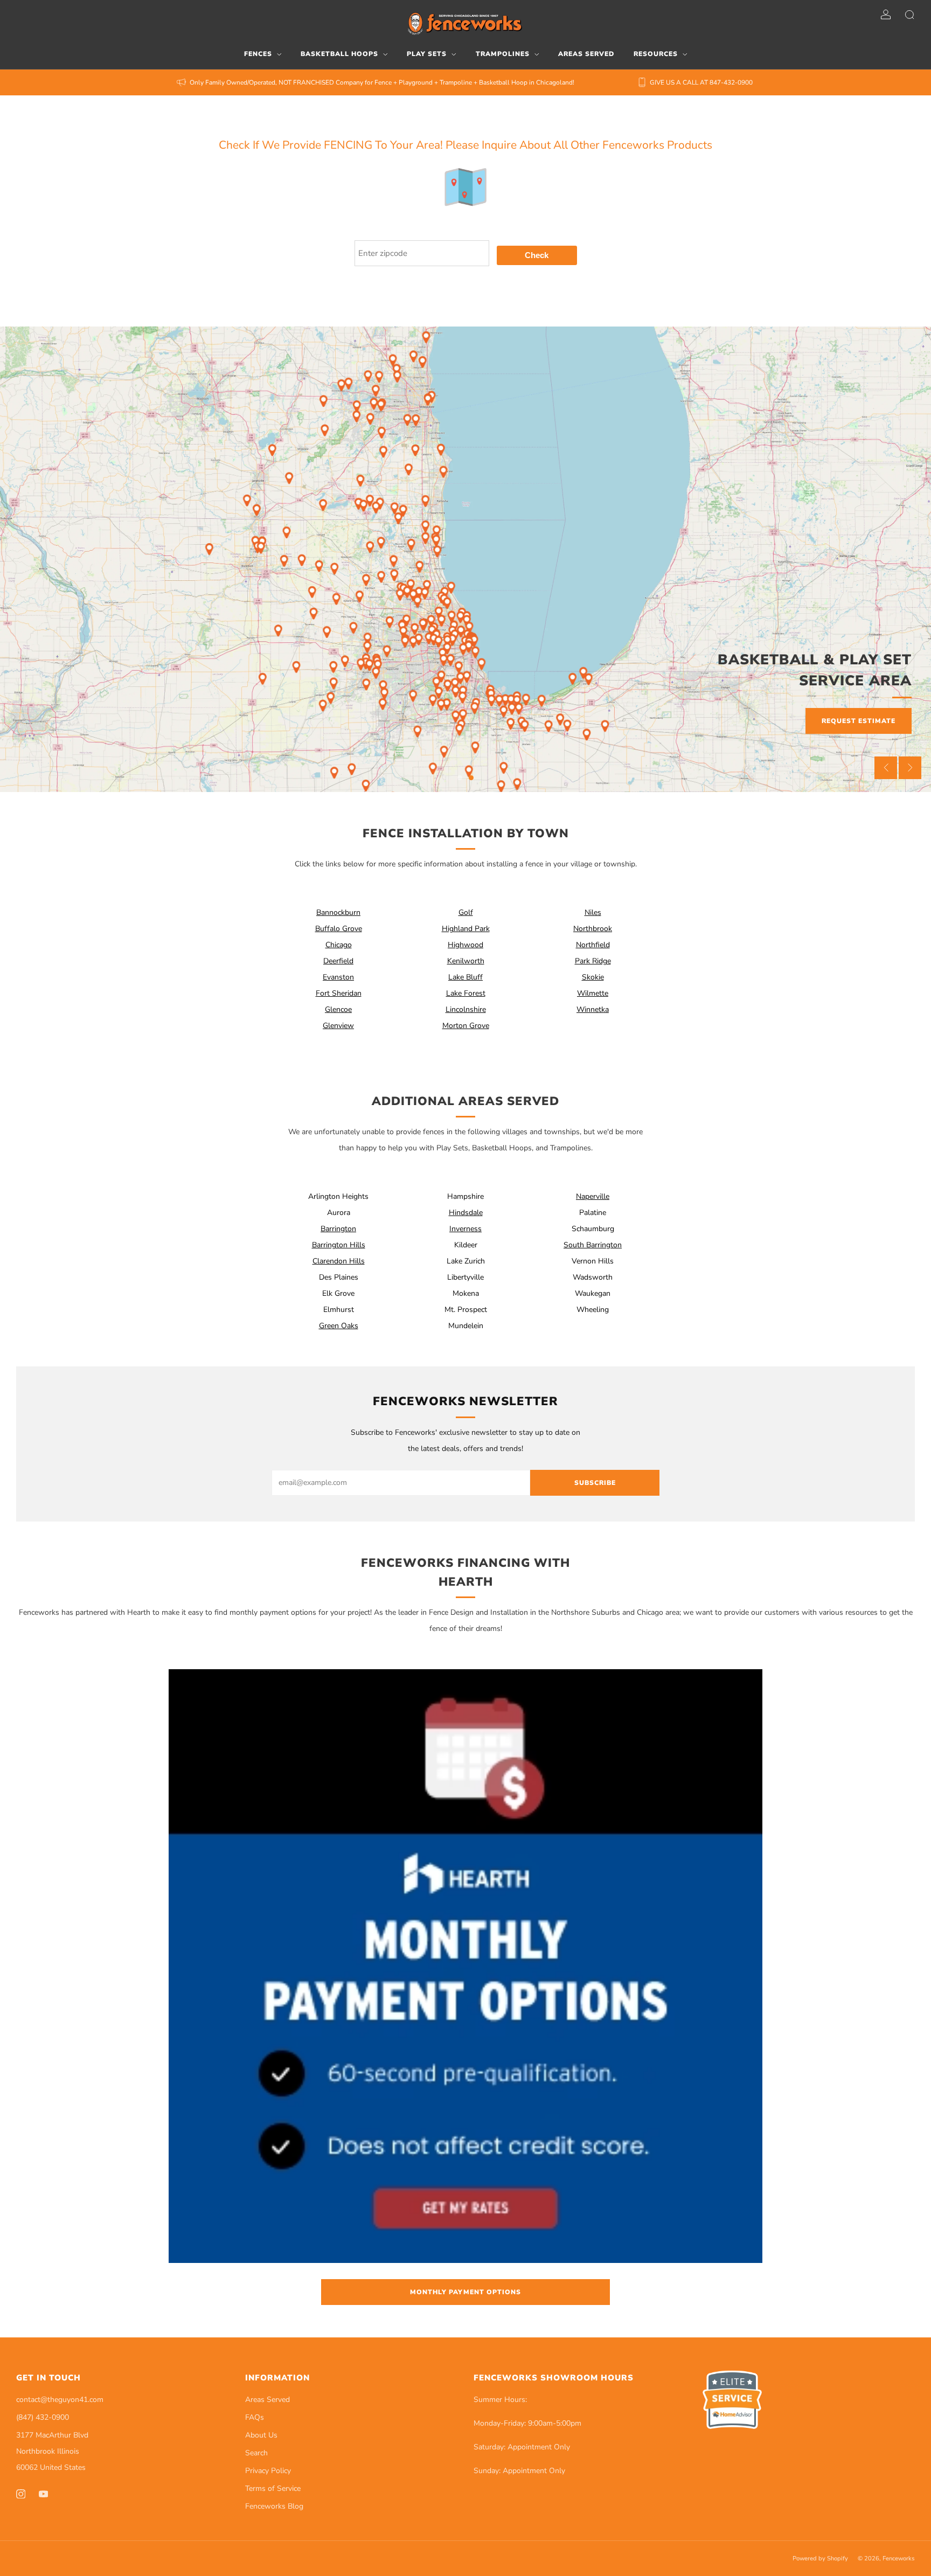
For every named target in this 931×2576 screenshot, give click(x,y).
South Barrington (593, 1245)
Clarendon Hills (339, 1261)
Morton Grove (466, 1026)
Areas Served (268, 2400)
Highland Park (466, 929)
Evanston (338, 977)
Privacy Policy (268, 2471)
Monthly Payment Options (465, 2292)
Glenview (338, 1026)
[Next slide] (910, 768)
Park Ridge (593, 961)
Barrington (338, 1229)
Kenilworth (466, 961)
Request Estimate (859, 721)
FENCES (258, 54)
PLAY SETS (427, 54)
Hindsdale (466, 1213)
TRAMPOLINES (503, 54)
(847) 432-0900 (43, 2417)
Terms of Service (273, 2488)
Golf (466, 912)
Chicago (339, 945)
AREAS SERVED (586, 54)
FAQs (255, 2417)
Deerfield (338, 961)
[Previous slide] (886, 768)
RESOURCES (656, 54)
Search (256, 2453)
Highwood (465, 945)
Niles (593, 912)
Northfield (593, 945)
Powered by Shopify (820, 2558)
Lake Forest (466, 993)
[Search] (909, 15)
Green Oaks (339, 1326)
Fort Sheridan (339, 993)
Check (537, 255)
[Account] (886, 15)
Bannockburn (338, 912)
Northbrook (593, 929)
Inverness (465, 1229)
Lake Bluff (465, 977)
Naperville (593, 1196)
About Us (261, 2435)
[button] (460, 778)
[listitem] (376, 82)
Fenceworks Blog (274, 2506)
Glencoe (338, 1009)
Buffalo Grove (339, 929)
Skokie (593, 977)
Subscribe (595, 1483)
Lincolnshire (466, 1009)
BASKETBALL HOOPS (339, 54)
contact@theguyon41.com (60, 2400)
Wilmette (593, 993)
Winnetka (593, 1009)
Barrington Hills (339, 1245)
